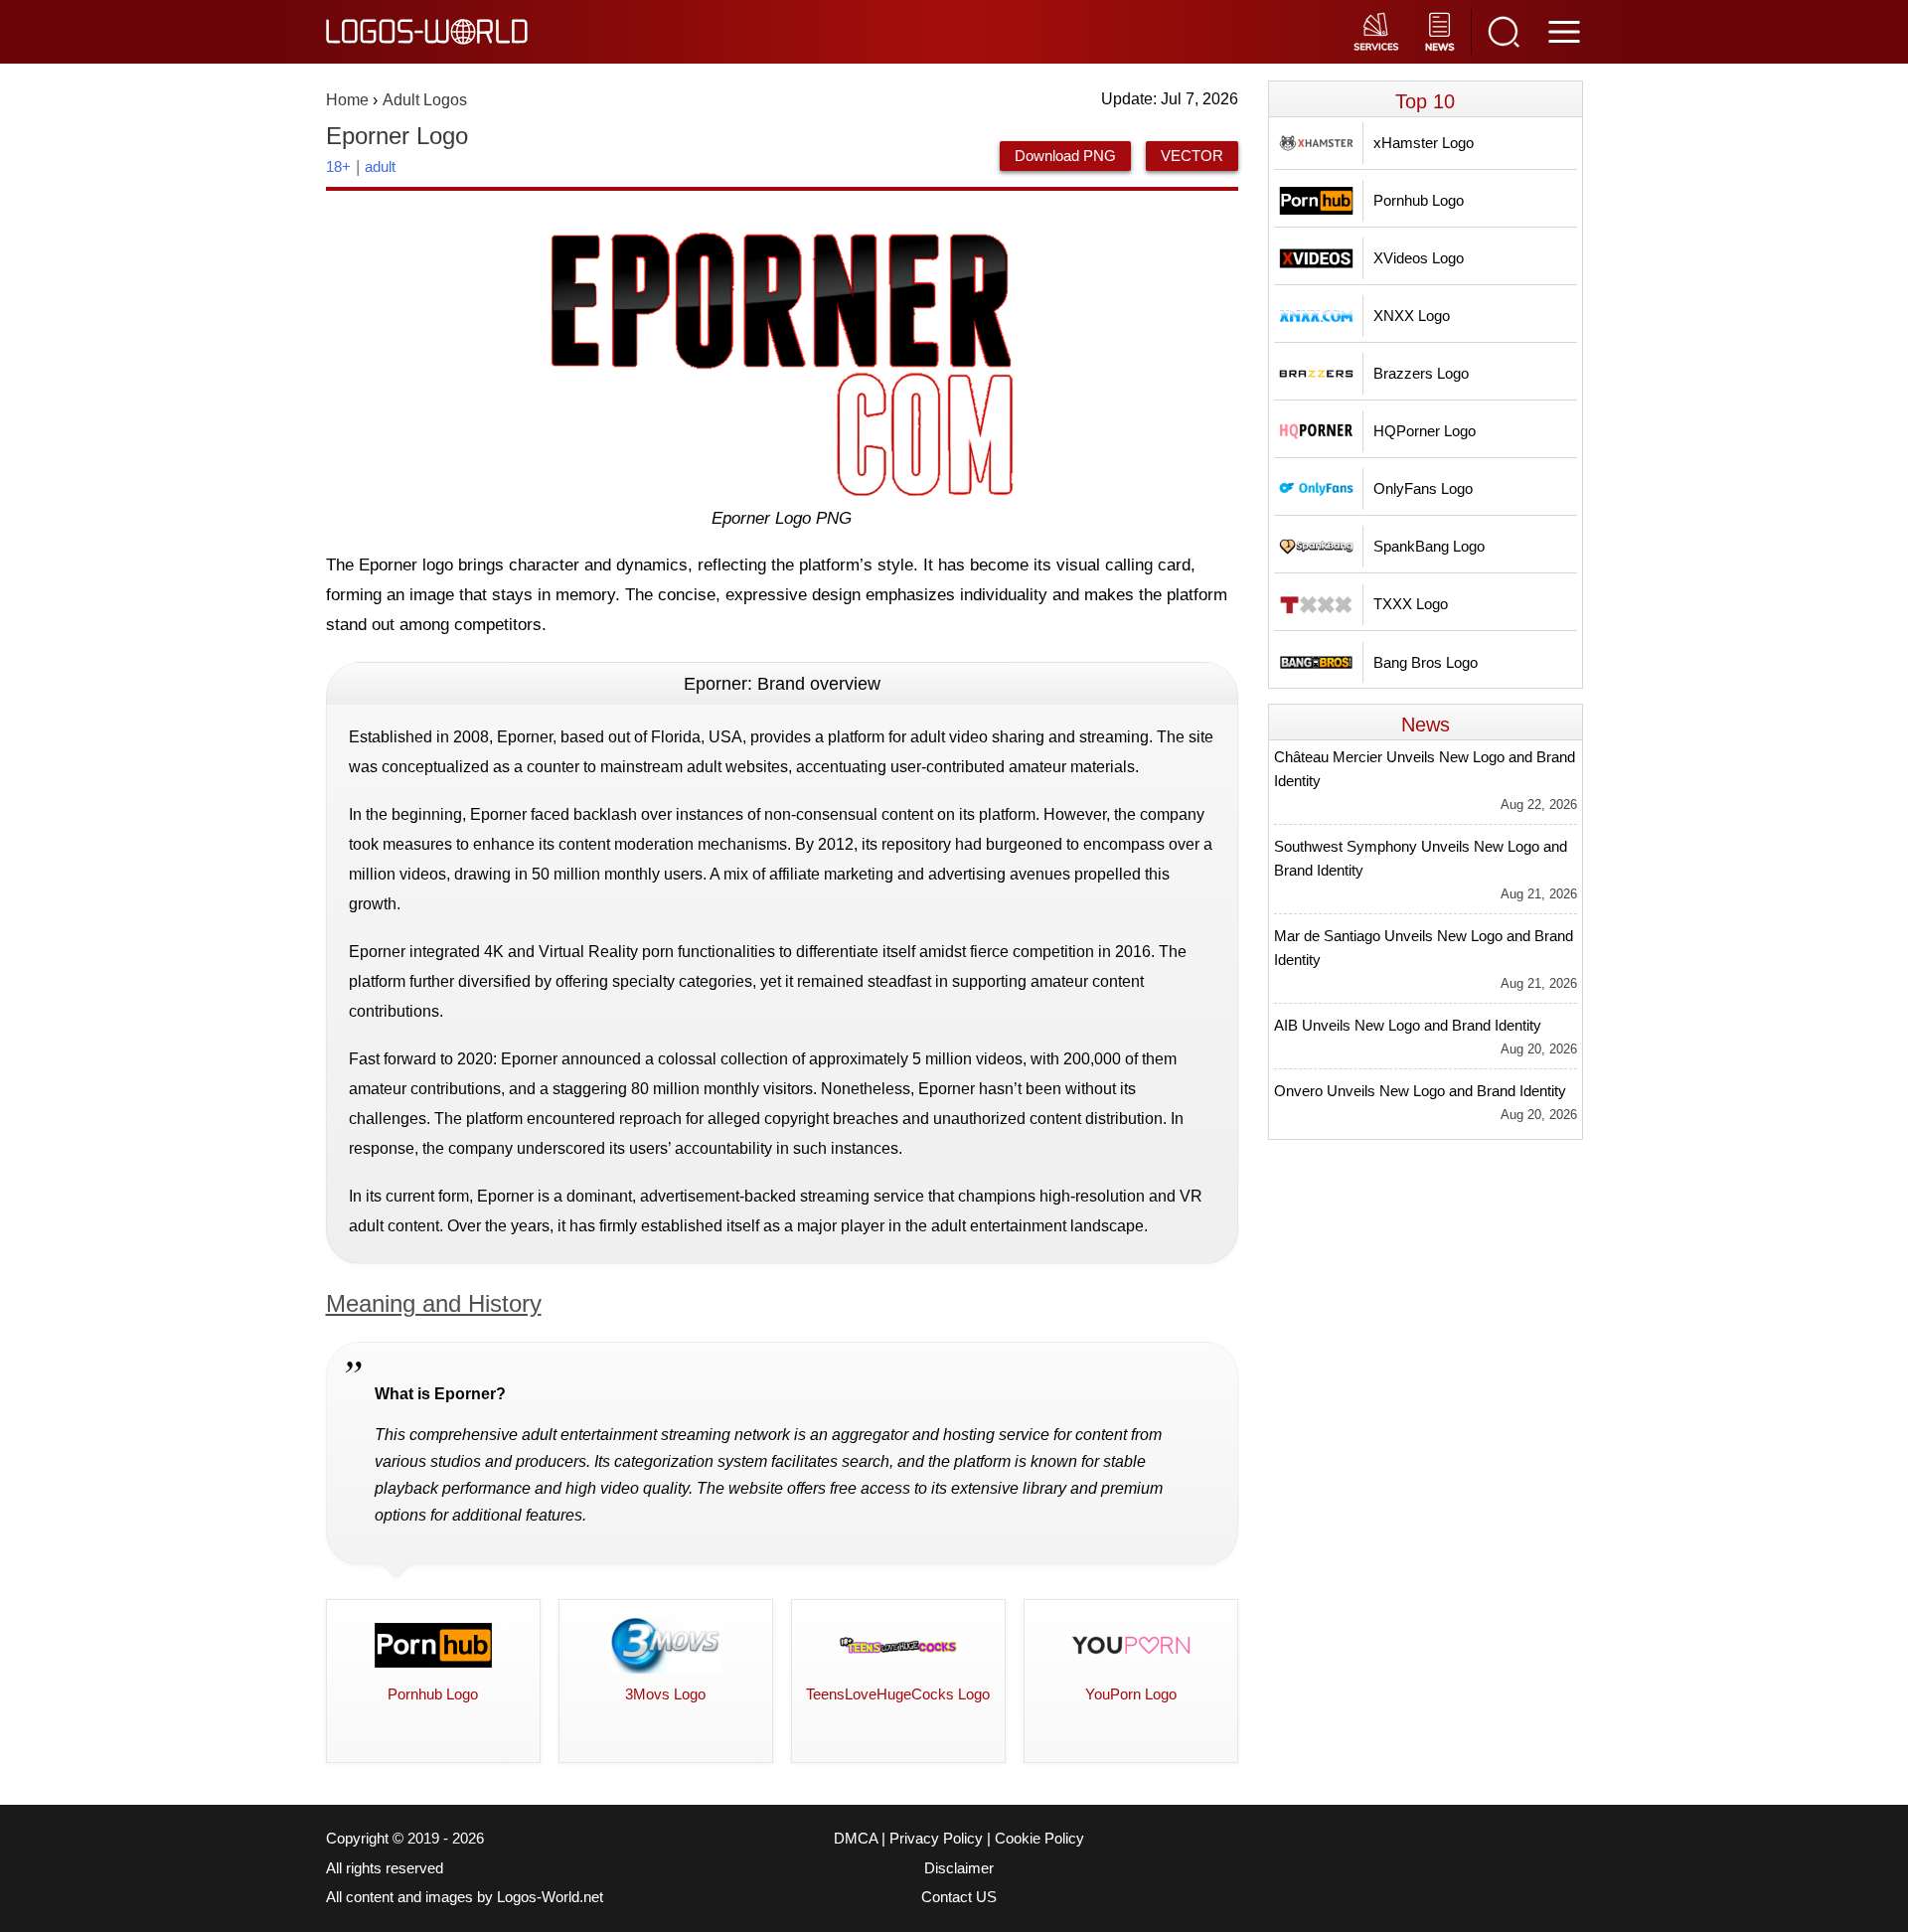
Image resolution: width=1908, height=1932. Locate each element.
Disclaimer (959, 1868)
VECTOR (1192, 156)
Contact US (959, 1897)
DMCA (856, 1839)
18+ (338, 166)
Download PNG (1065, 156)
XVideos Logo (1419, 258)
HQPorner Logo (1425, 431)
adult (380, 166)
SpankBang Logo (1429, 546)
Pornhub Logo (1419, 200)
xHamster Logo (1424, 143)
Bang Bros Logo (1426, 662)
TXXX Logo (1411, 604)
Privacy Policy (936, 1839)
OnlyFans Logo (1423, 488)
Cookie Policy (1039, 1839)
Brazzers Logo (1421, 373)
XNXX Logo (1412, 316)
